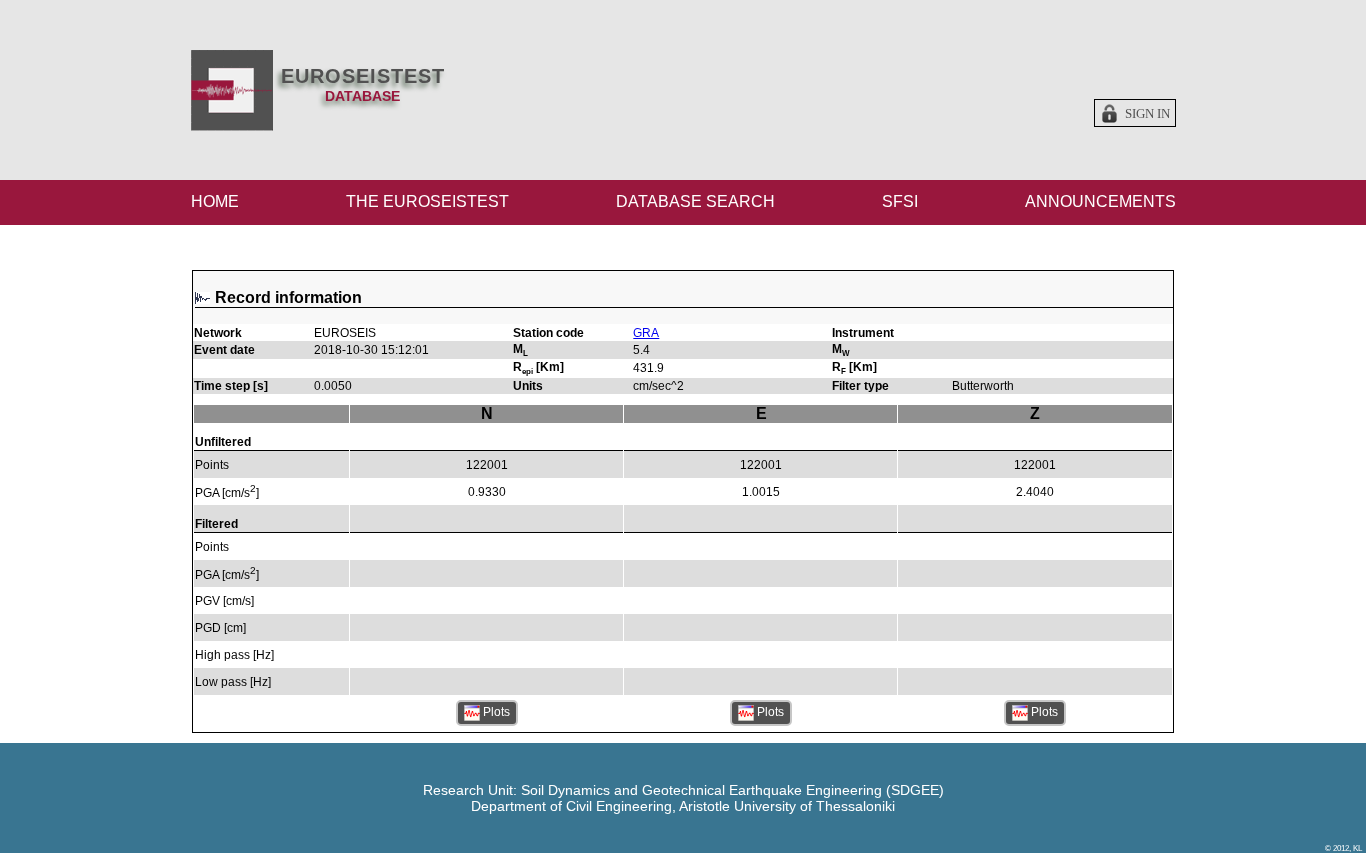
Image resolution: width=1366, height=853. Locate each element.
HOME (215, 201)
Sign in (1147, 114)
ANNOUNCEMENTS (1100, 201)
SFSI (900, 201)
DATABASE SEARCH (695, 201)
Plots (495, 713)
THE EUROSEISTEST (427, 201)
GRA (646, 333)
